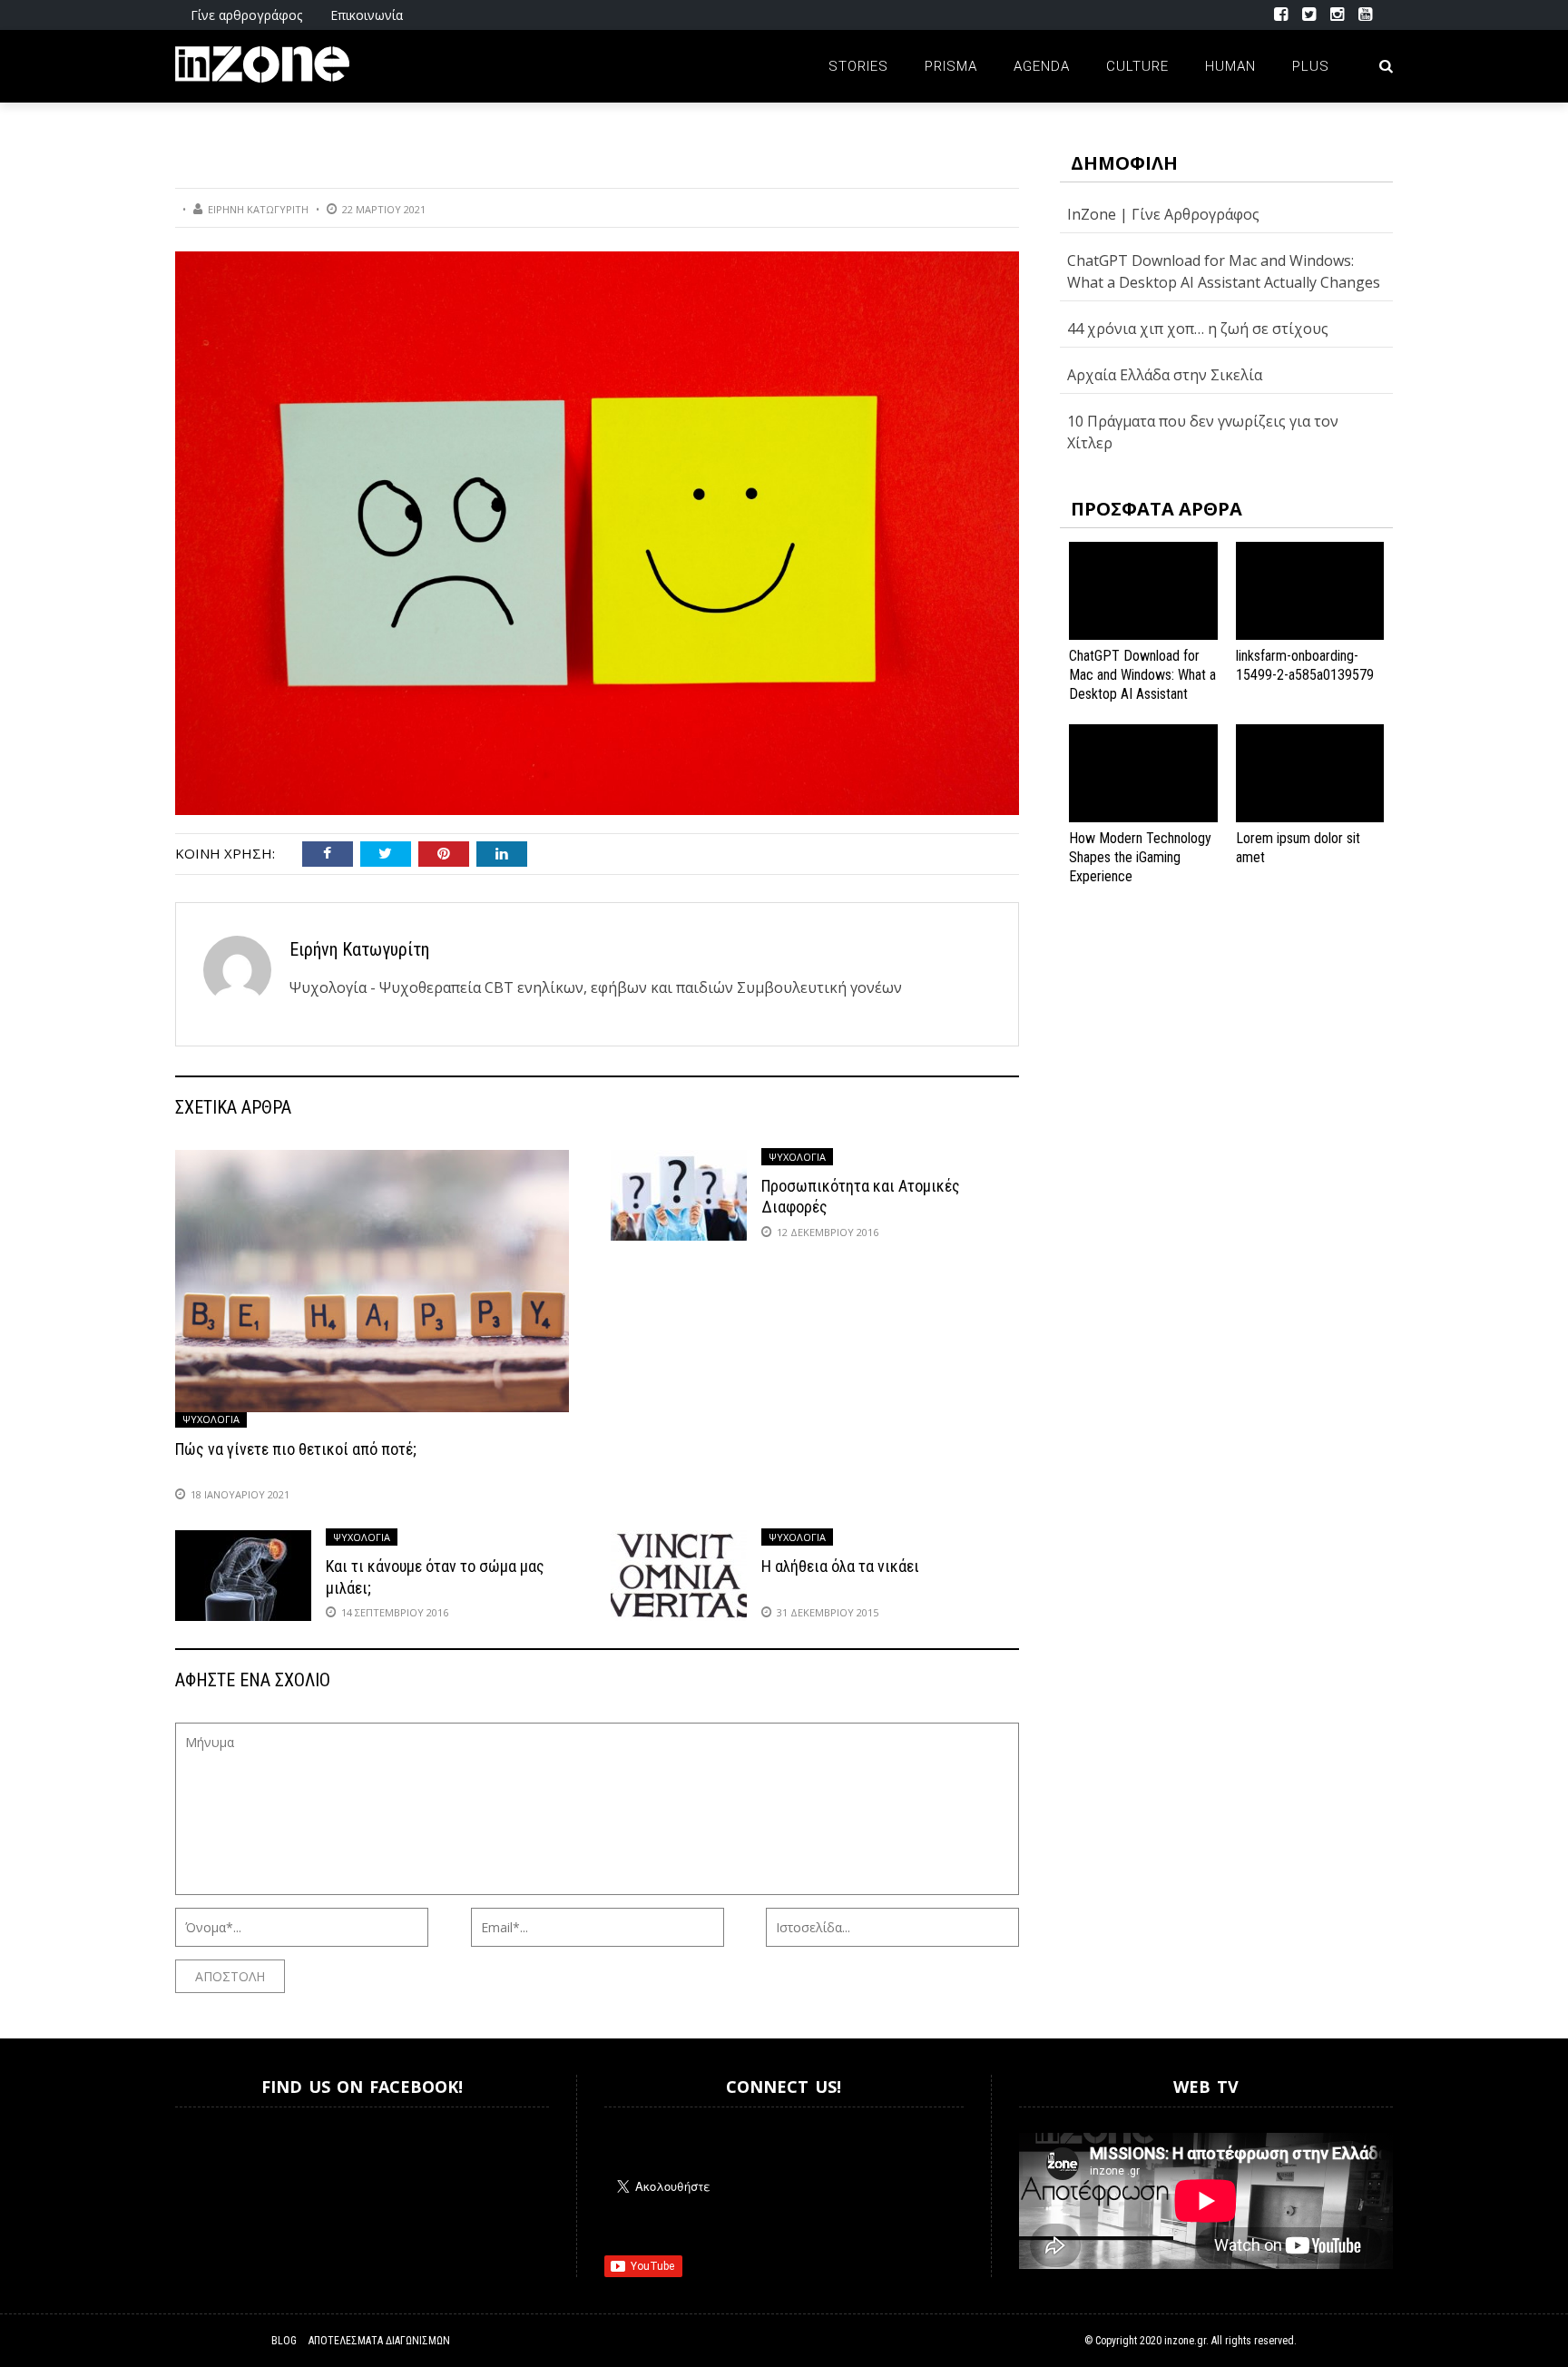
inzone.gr (1185, 2341)
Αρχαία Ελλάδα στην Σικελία (1165, 375)
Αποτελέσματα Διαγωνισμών (379, 2341)
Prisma (951, 66)
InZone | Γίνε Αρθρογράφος (1163, 214)
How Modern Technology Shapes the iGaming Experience (1140, 857)
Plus (1311, 66)
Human (1230, 66)
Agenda (1042, 66)
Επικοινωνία (367, 15)
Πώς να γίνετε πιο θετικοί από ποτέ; (296, 1449)
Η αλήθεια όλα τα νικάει (840, 1566)
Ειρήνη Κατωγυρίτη (258, 209)
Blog (284, 2341)
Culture (1137, 66)
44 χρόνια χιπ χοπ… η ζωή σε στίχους (1198, 329)
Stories (858, 66)
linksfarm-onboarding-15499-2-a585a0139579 (1305, 665)
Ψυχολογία (211, 1419)
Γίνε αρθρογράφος (246, 15)
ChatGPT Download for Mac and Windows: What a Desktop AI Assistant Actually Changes (1142, 684)
